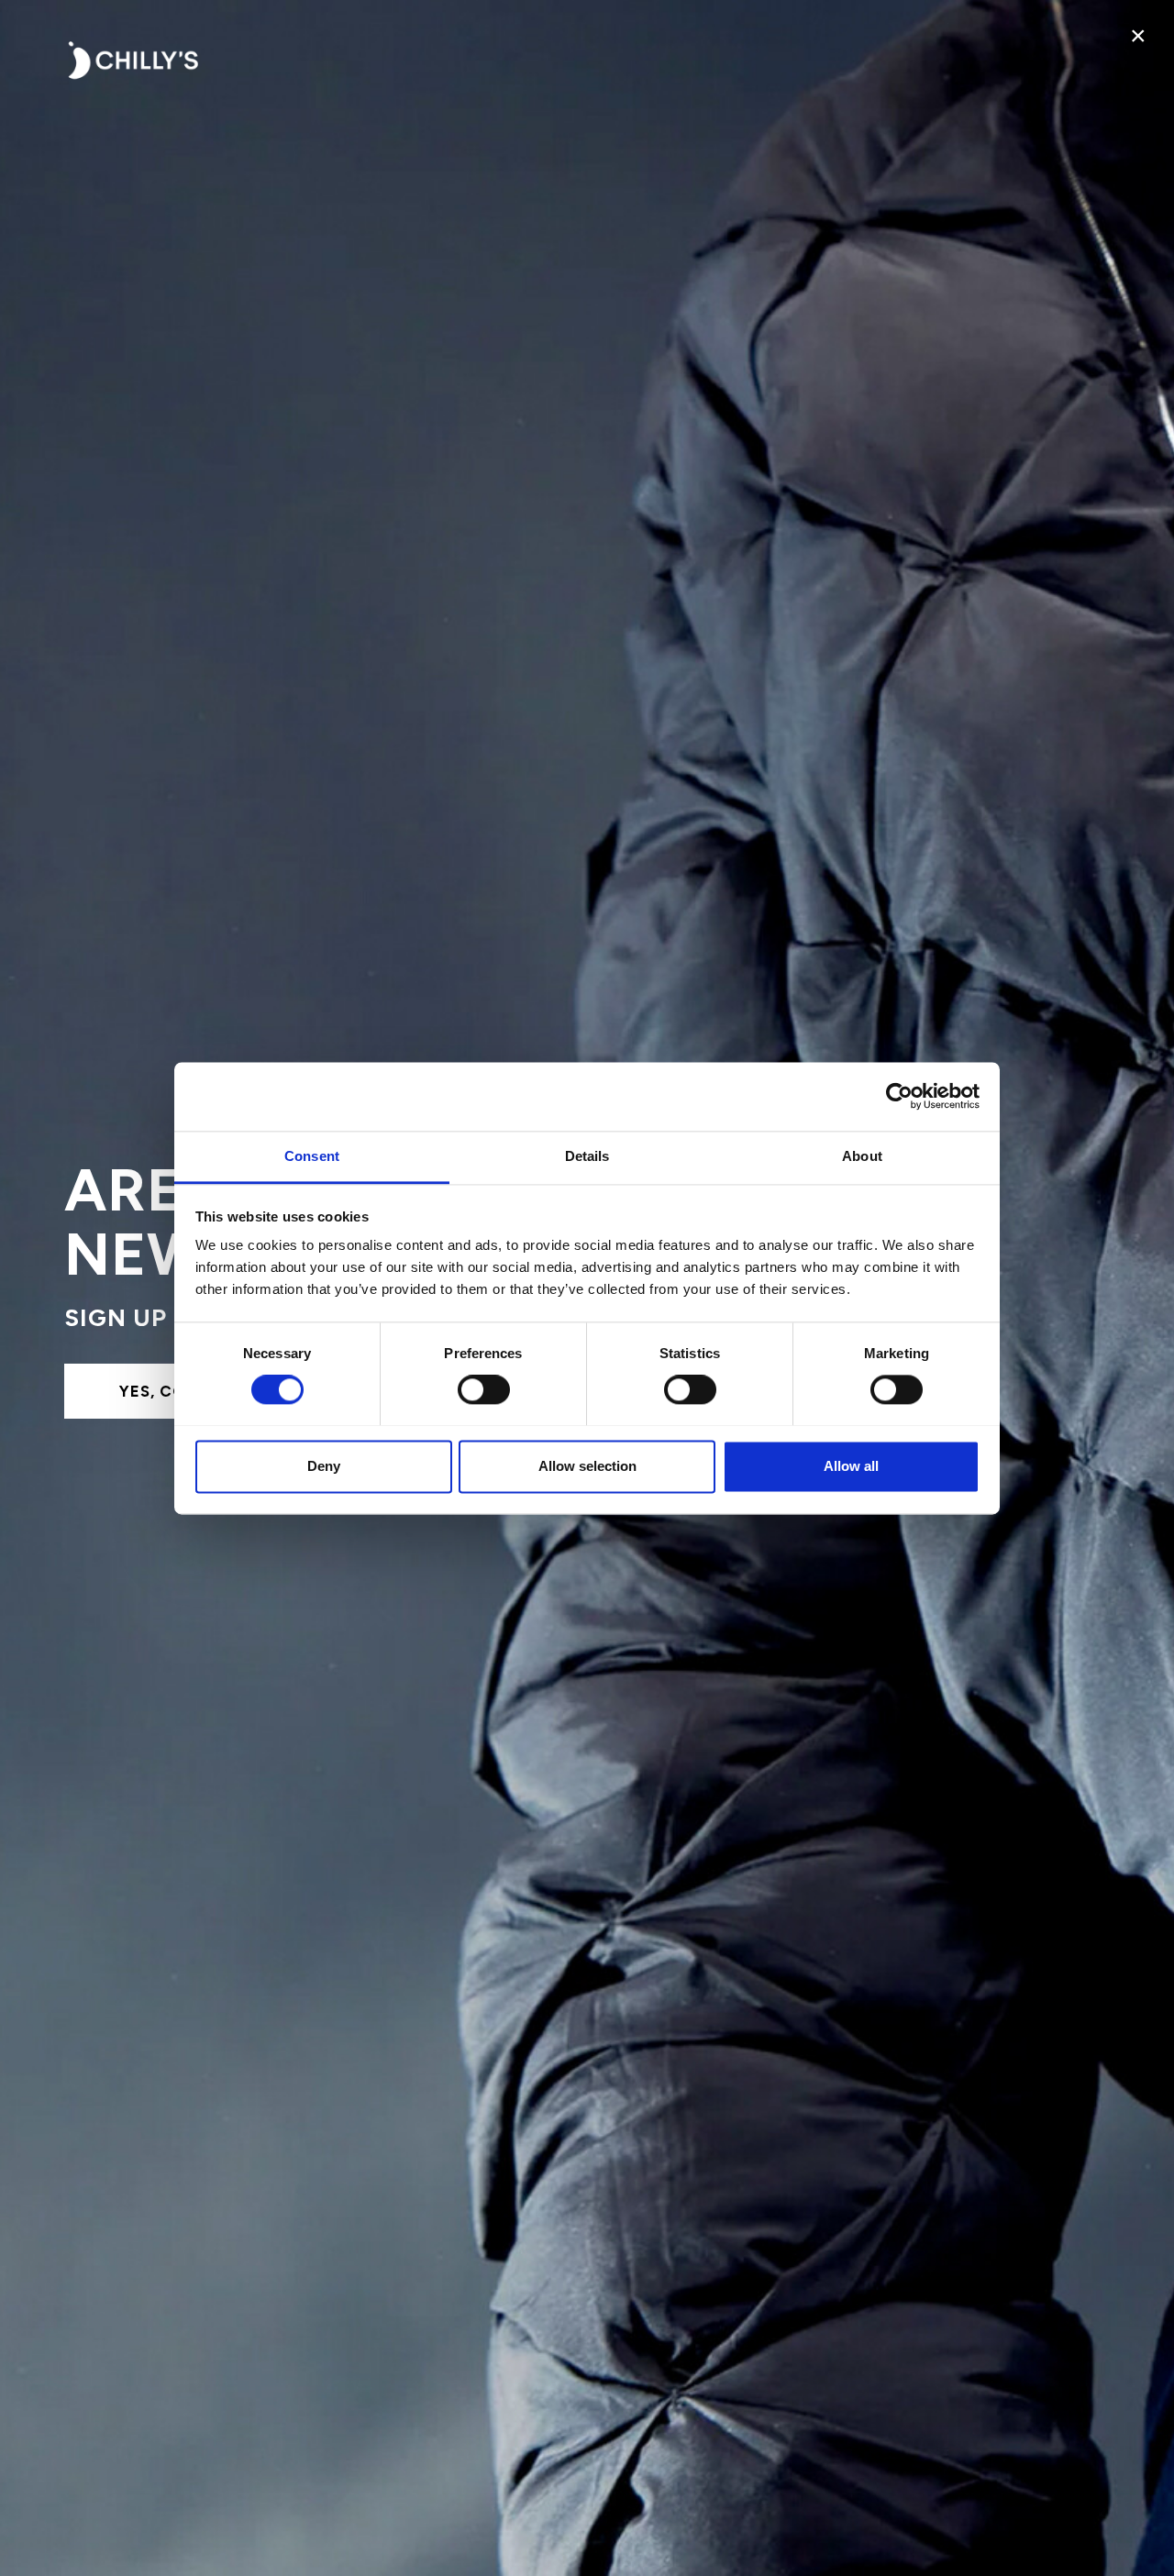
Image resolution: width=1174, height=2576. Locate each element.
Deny (324, 1466)
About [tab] (862, 1156)
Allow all (851, 1466)
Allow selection (587, 1466)
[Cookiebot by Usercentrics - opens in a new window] (899, 1096)
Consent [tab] (312, 1156)
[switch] (484, 1389)
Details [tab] (587, 1156)
